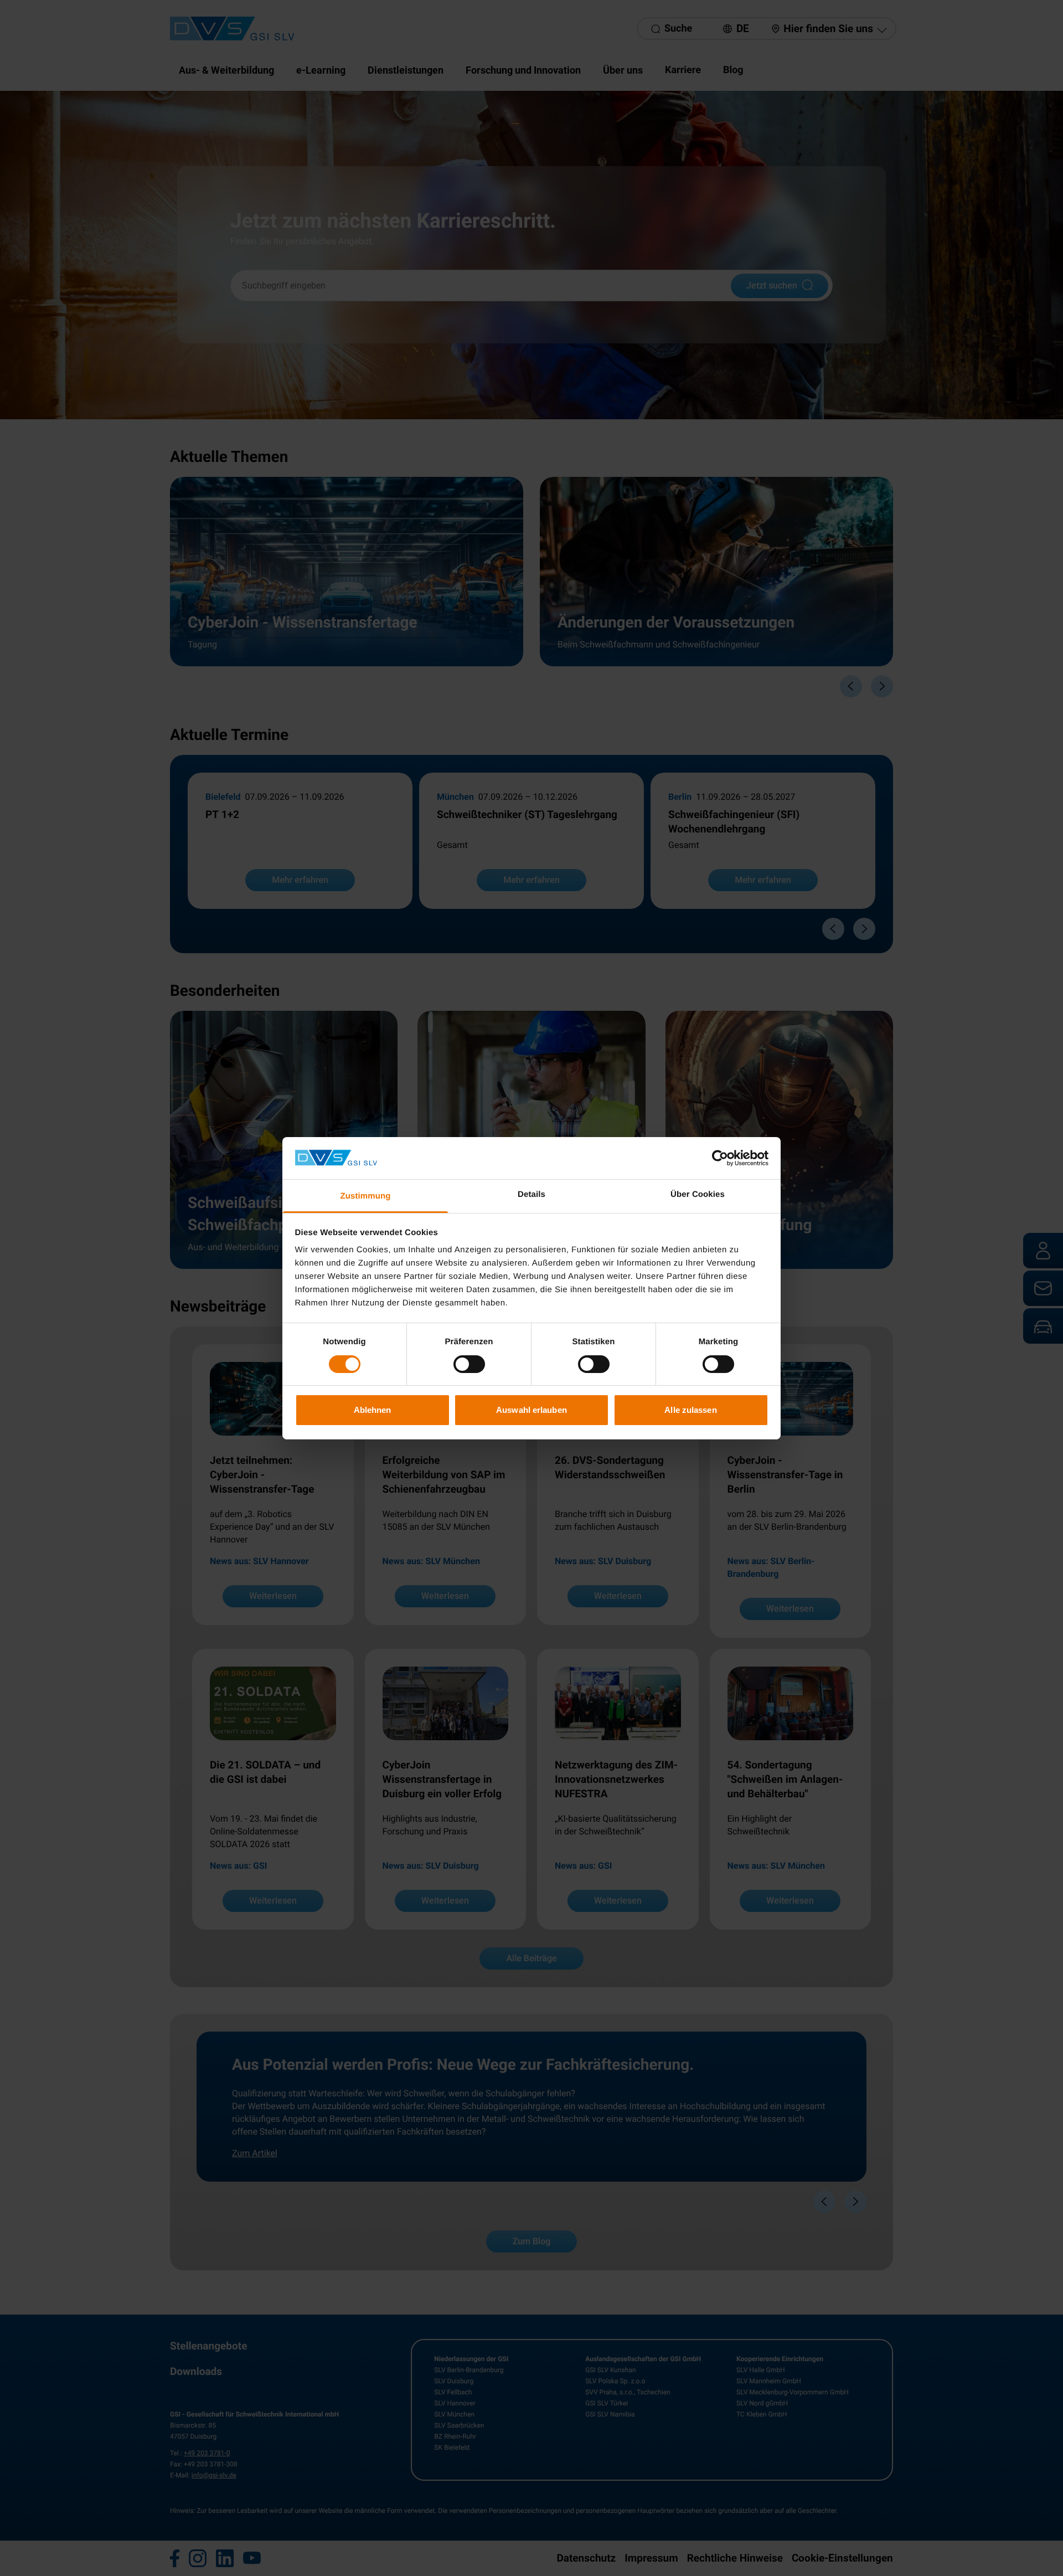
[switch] (469, 1364)
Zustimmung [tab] (366, 1196)
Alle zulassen (690, 1410)
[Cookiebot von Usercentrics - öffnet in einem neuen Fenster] (720, 1158)
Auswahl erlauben (531, 1410)
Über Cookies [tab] (698, 1194)
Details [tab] (531, 1194)
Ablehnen (373, 1410)
